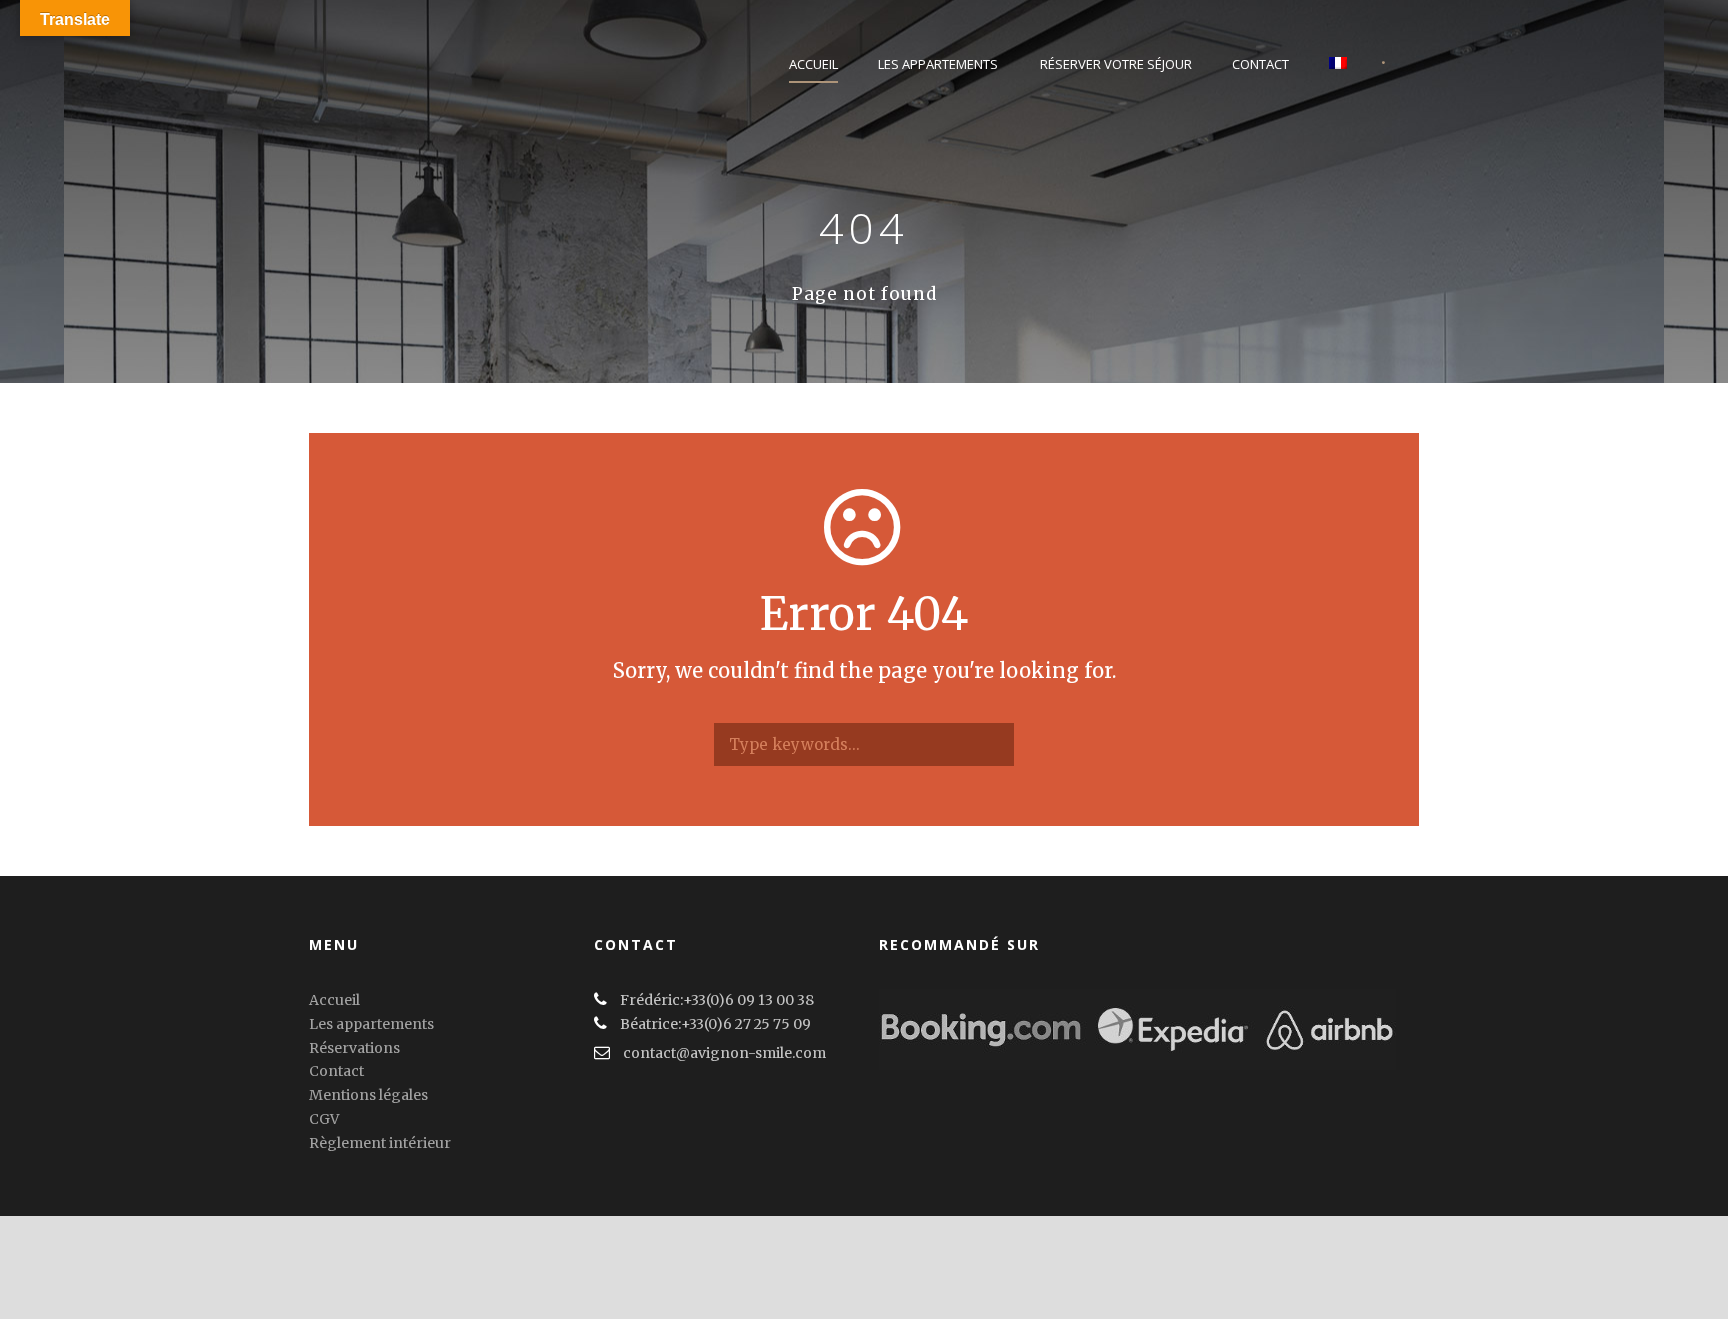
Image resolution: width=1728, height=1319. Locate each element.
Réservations (354, 1048)
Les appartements (371, 1024)
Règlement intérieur (380, 1143)
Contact (1260, 64)
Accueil (813, 64)
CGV (324, 1119)
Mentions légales (368, 1095)
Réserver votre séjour (1116, 64)
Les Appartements (938, 64)
